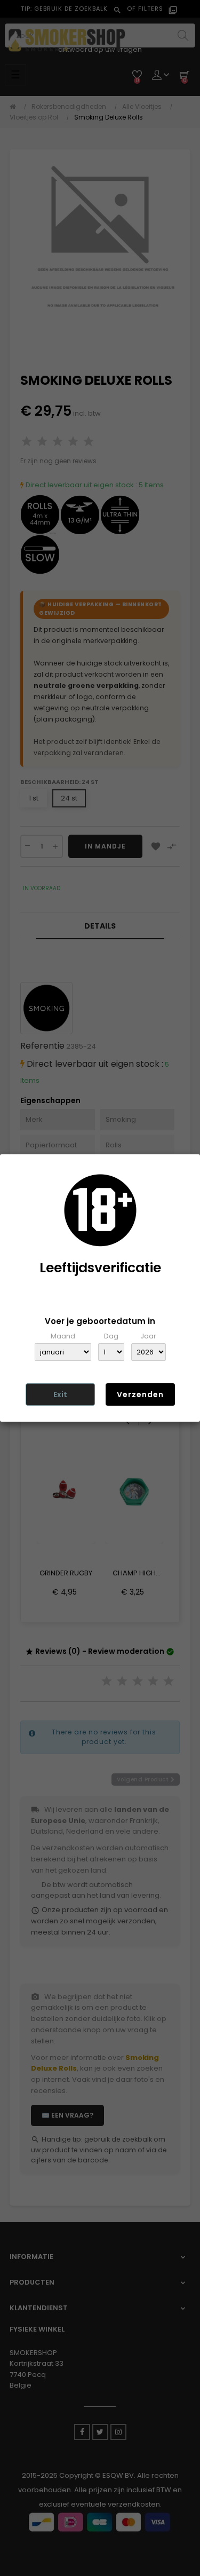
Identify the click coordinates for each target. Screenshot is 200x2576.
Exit (60, 1394)
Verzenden (140, 1394)
